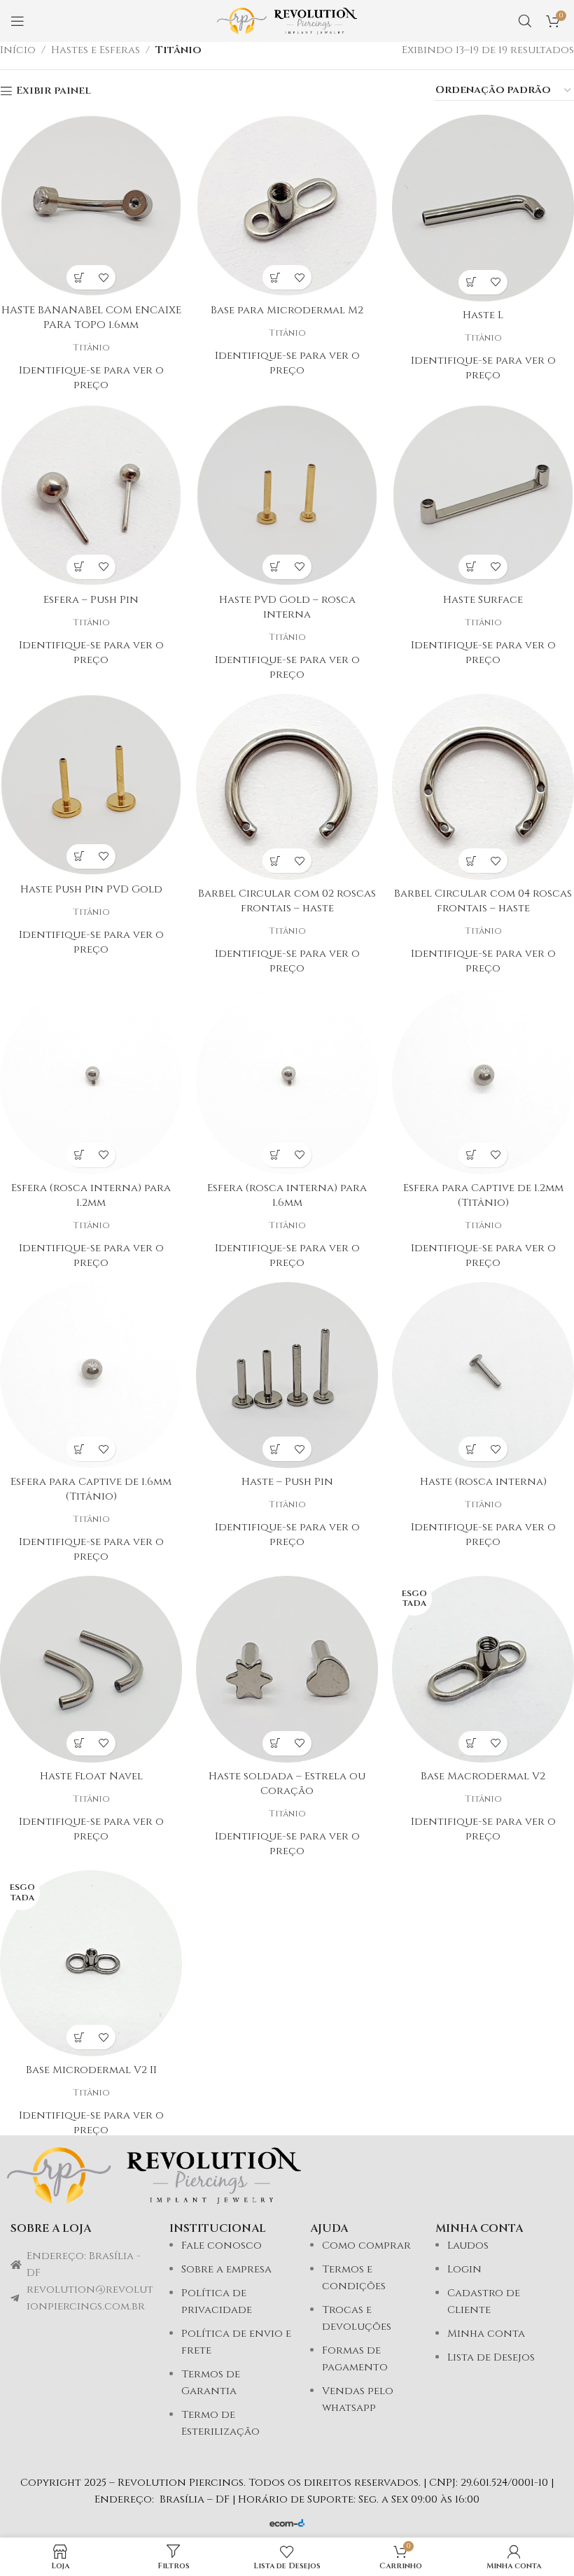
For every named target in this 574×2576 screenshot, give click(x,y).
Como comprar (366, 2246)
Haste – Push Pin (287, 1482)
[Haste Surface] (483, 495)
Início (18, 50)
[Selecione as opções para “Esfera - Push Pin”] (79, 567)
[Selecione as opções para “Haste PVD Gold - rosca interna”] (275, 567)
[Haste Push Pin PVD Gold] (91, 785)
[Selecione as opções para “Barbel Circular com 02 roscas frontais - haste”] (275, 861)
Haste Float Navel (91, 1776)
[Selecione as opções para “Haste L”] (471, 282)
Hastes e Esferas (96, 50)
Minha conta (486, 2334)
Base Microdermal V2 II (91, 2070)
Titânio (178, 50)
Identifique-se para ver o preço (91, 378)
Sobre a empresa (226, 2269)
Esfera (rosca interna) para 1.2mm (91, 1195)
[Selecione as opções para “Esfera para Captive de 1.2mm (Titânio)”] (471, 1155)
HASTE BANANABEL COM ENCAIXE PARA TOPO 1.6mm (91, 318)
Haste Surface (483, 600)
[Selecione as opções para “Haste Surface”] (471, 567)
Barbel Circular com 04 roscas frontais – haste (483, 901)
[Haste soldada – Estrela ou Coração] (287, 1669)
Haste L (483, 315)
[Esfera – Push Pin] (91, 495)
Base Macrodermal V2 (483, 1776)
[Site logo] (287, 21)
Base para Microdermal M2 (287, 310)
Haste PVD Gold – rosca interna (287, 607)
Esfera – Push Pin (91, 600)
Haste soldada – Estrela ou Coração (287, 1784)
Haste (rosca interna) (483, 1482)
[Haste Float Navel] (91, 1669)
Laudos (468, 2246)
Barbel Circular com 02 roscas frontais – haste (287, 901)
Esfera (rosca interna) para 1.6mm (287, 1195)
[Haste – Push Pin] (287, 1375)
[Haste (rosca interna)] (483, 1375)
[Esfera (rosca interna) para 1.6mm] (287, 1081)
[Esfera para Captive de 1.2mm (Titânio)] (483, 1081)
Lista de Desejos (491, 2357)
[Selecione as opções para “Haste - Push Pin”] (275, 1449)
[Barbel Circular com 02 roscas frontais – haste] (287, 787)
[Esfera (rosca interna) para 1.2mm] (91, 1081)
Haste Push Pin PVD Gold (91, 889)
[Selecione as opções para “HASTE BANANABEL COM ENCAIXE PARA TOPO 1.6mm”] (79, 277)
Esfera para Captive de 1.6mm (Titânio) (91, 1489)
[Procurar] (525, 21)
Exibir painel (54, 91)
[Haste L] (483, 208)
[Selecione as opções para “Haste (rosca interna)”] (471, 1449)
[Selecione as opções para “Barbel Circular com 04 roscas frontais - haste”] (471, 861)
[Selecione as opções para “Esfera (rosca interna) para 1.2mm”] (79, 1155)
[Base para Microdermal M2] (287, 206)
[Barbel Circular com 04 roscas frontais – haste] (483, 787)
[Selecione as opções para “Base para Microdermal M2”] (275, 277)
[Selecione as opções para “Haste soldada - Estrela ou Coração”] (275, 1743)
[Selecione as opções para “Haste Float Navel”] (79, 1743)
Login (464, 2269)
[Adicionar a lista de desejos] (103, 277)
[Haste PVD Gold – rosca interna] (287, 495)
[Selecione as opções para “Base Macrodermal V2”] (471, 1743)
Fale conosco (222, 2246)
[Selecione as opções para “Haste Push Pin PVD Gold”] (79, 856)
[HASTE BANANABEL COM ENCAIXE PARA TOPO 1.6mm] (91, 206)
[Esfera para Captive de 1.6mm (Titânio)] (91, 1375)
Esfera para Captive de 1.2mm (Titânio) (483, 1195)
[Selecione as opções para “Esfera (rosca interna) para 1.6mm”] (275, 1155)
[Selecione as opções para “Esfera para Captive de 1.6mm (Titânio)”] (79, 1449)
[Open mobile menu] (17, 21)
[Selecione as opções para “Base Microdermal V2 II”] (79, 2037)
